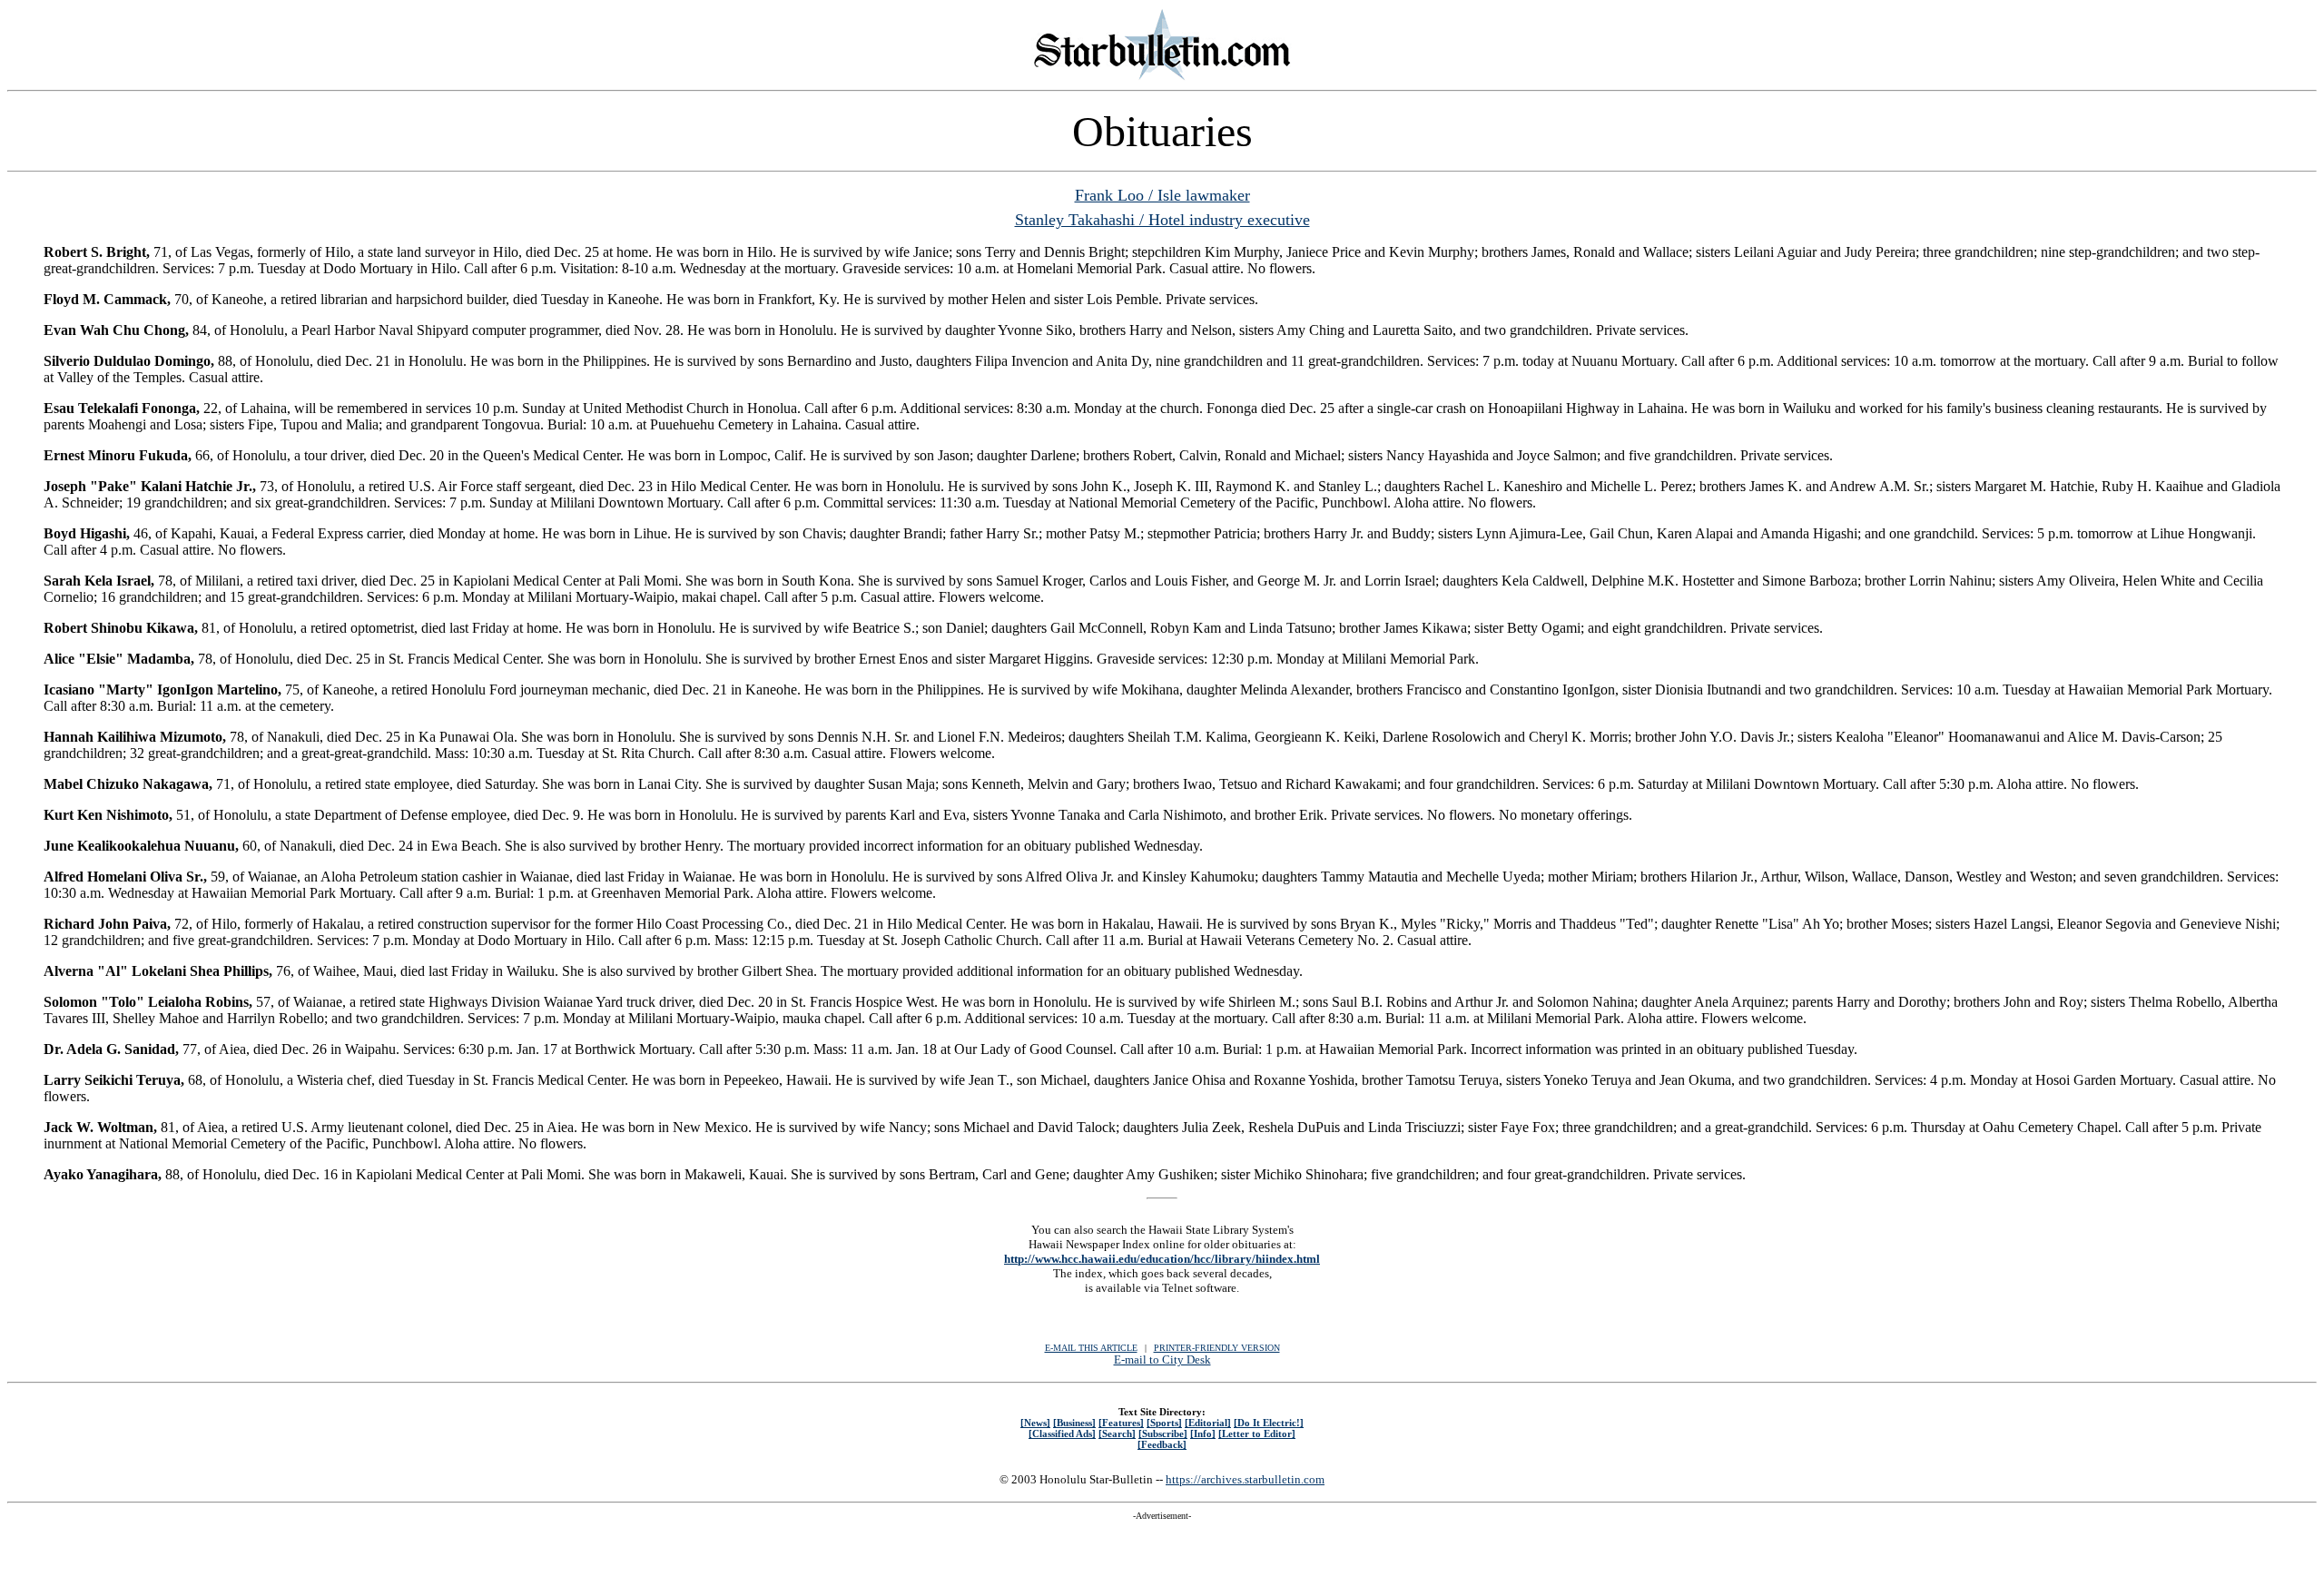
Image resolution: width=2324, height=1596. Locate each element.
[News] (1035, 1423)
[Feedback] (1162, 1444)
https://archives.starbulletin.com (1245, 1479)
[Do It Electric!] (1269, 1423)
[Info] (1203, 1433)
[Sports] (1164, 1423)
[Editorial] (1208, 1423)
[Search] (1117, 1433)
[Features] (1121, 1423)
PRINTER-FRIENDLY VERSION (1217, 1348)
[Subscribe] (1163, 1433)
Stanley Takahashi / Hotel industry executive (1162, 220)
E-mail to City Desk (1162, 1360)
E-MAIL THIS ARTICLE (1091, 1348)
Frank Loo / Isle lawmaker (1162, 195)
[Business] (1074, 1423)
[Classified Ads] (1062, 1433)
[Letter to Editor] (1257, 1433)
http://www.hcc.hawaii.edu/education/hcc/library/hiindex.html (1162, 1259)
